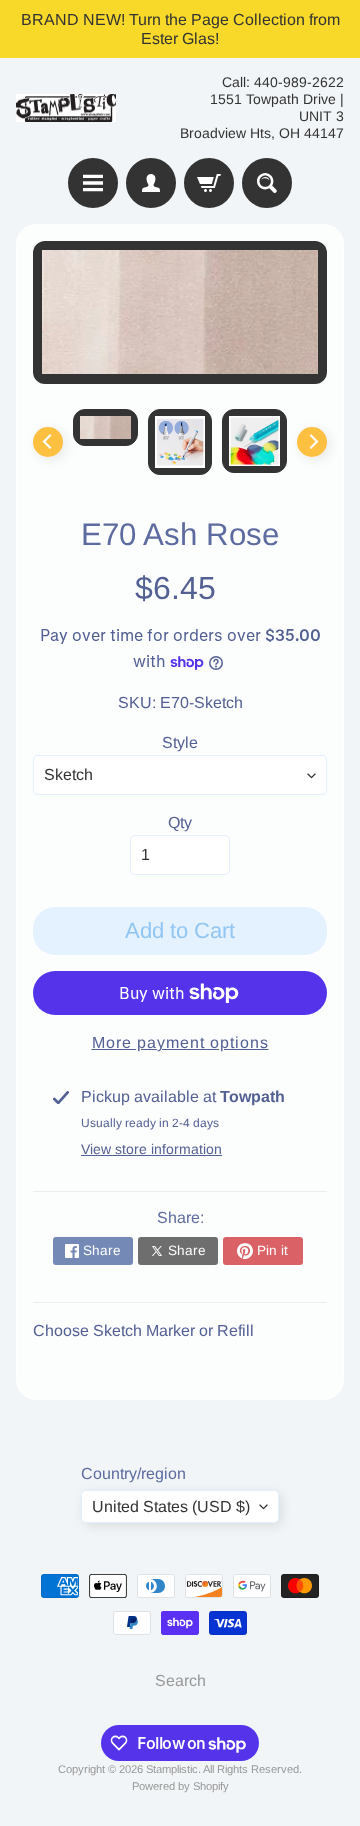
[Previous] (48, 442)
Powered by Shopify (180, 1786)
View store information (151, 1149)
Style (180, 742)
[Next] (312, 442)
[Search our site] (267, 183)
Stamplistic (172, 1769)
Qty (180, 822)
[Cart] (209, 183)
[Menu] (93, 183)
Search (180, 1680)
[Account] (151, 183)
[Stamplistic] (66, 108)
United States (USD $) (171, 1506)
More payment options (180, 1042)
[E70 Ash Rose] (105, 427)
